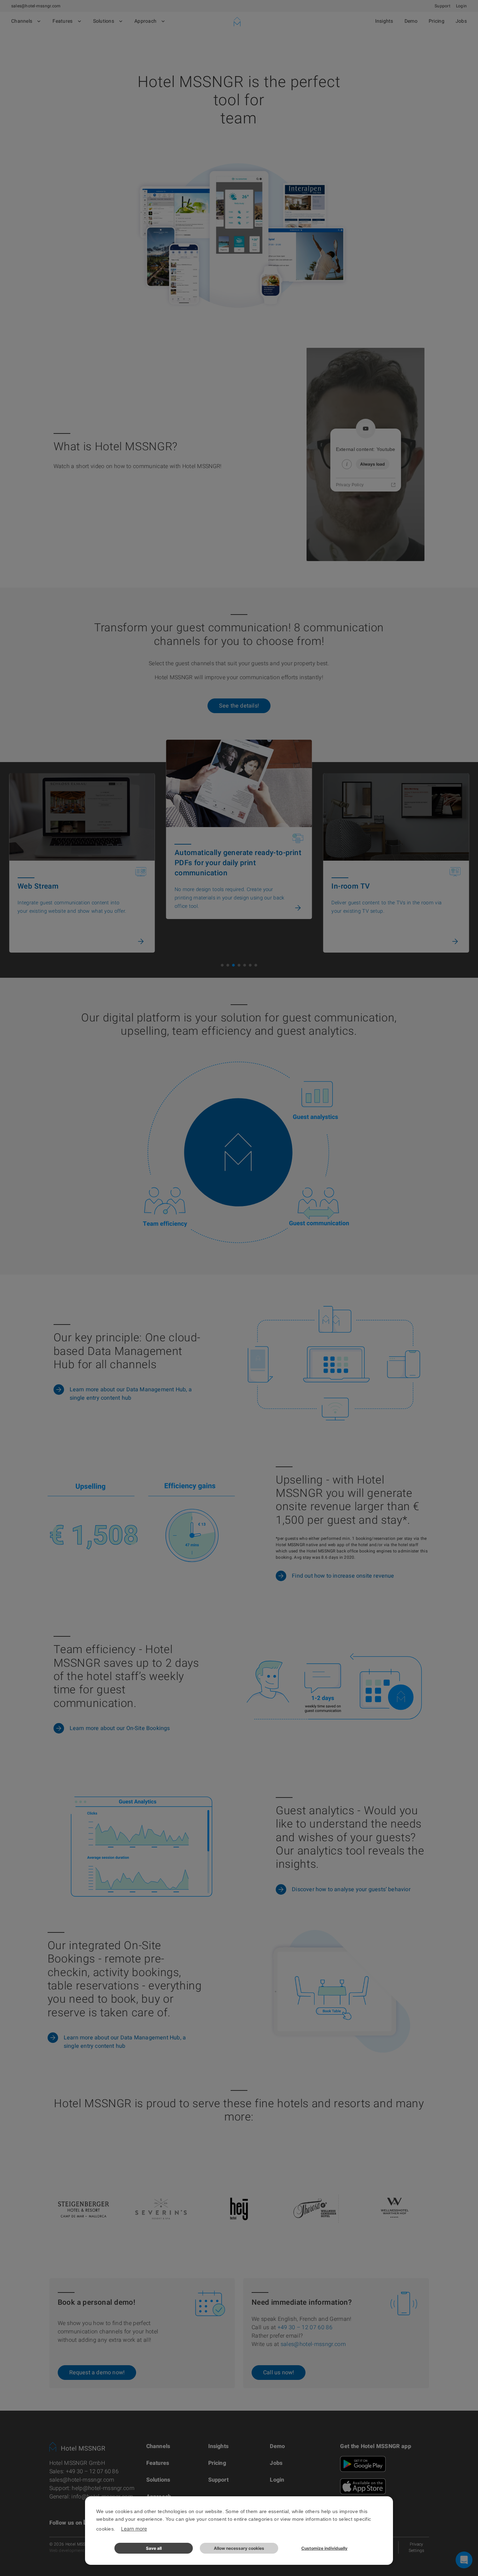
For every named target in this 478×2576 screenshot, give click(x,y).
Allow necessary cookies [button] (239, 2548)
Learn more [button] (134, 2529)
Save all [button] (154, 2548)
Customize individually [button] (324, 2548)
